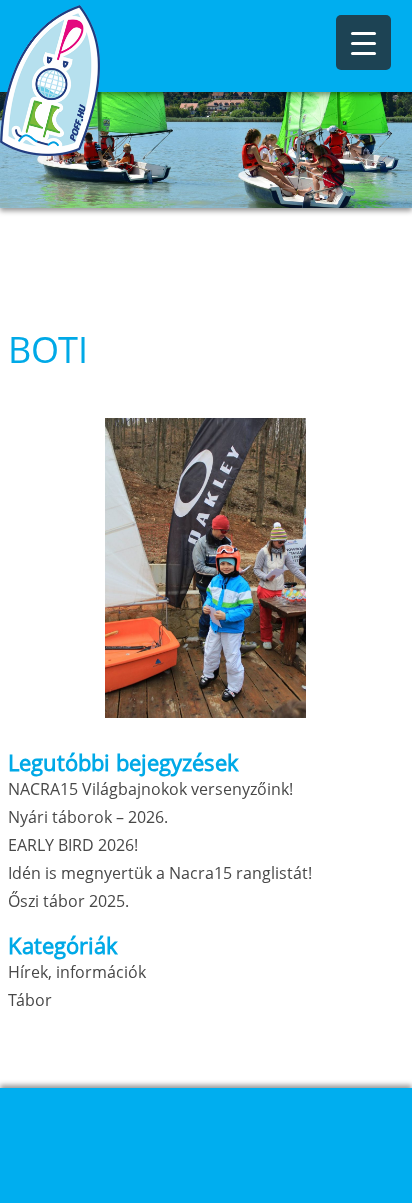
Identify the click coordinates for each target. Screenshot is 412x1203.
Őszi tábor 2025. (68, 901)
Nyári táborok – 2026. (88, 817)
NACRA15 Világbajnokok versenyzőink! (150, 789)
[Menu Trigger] (363, 42)
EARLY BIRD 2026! (73, 845)
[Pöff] (100, 80)
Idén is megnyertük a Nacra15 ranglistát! (160, 873)
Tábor (30, 1000)
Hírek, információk (77, 972)
